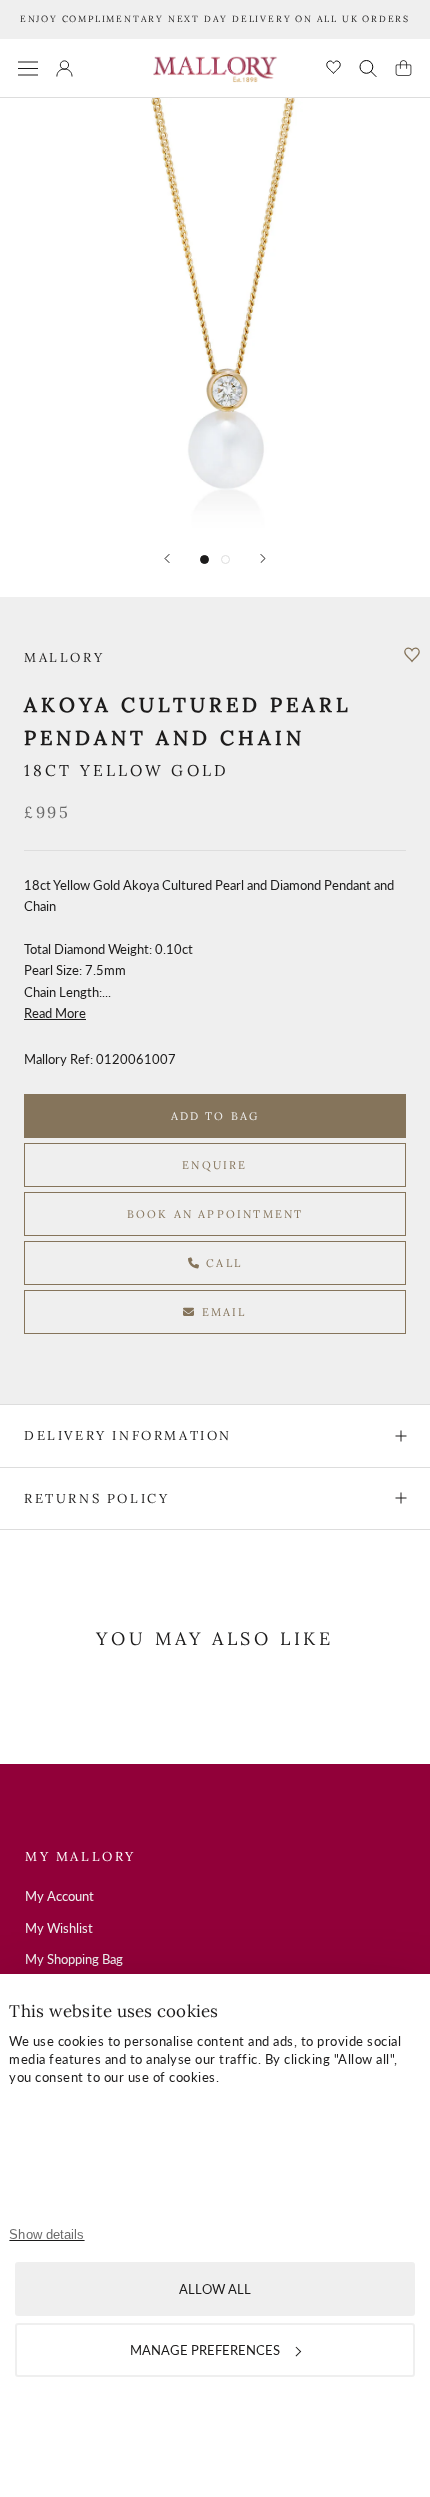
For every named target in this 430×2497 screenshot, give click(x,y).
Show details (46, 2234)
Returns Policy (96, 1498)
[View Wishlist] (333, 68)
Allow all (215, 2289)
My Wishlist (59, 1928)
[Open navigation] (28, 68)
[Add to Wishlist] (412, 655)
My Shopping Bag (74, 1959)
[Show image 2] (225, 559)
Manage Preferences (205, 2350)
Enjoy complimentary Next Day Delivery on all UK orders (215, 18)
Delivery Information (128, 1435)
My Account (59, 1896)
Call (221, 1263)
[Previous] (167, 558)
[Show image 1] (204, 559)
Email (222, 1312)
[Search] (368, 68)
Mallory (64, 657)
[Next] (263, 558)
